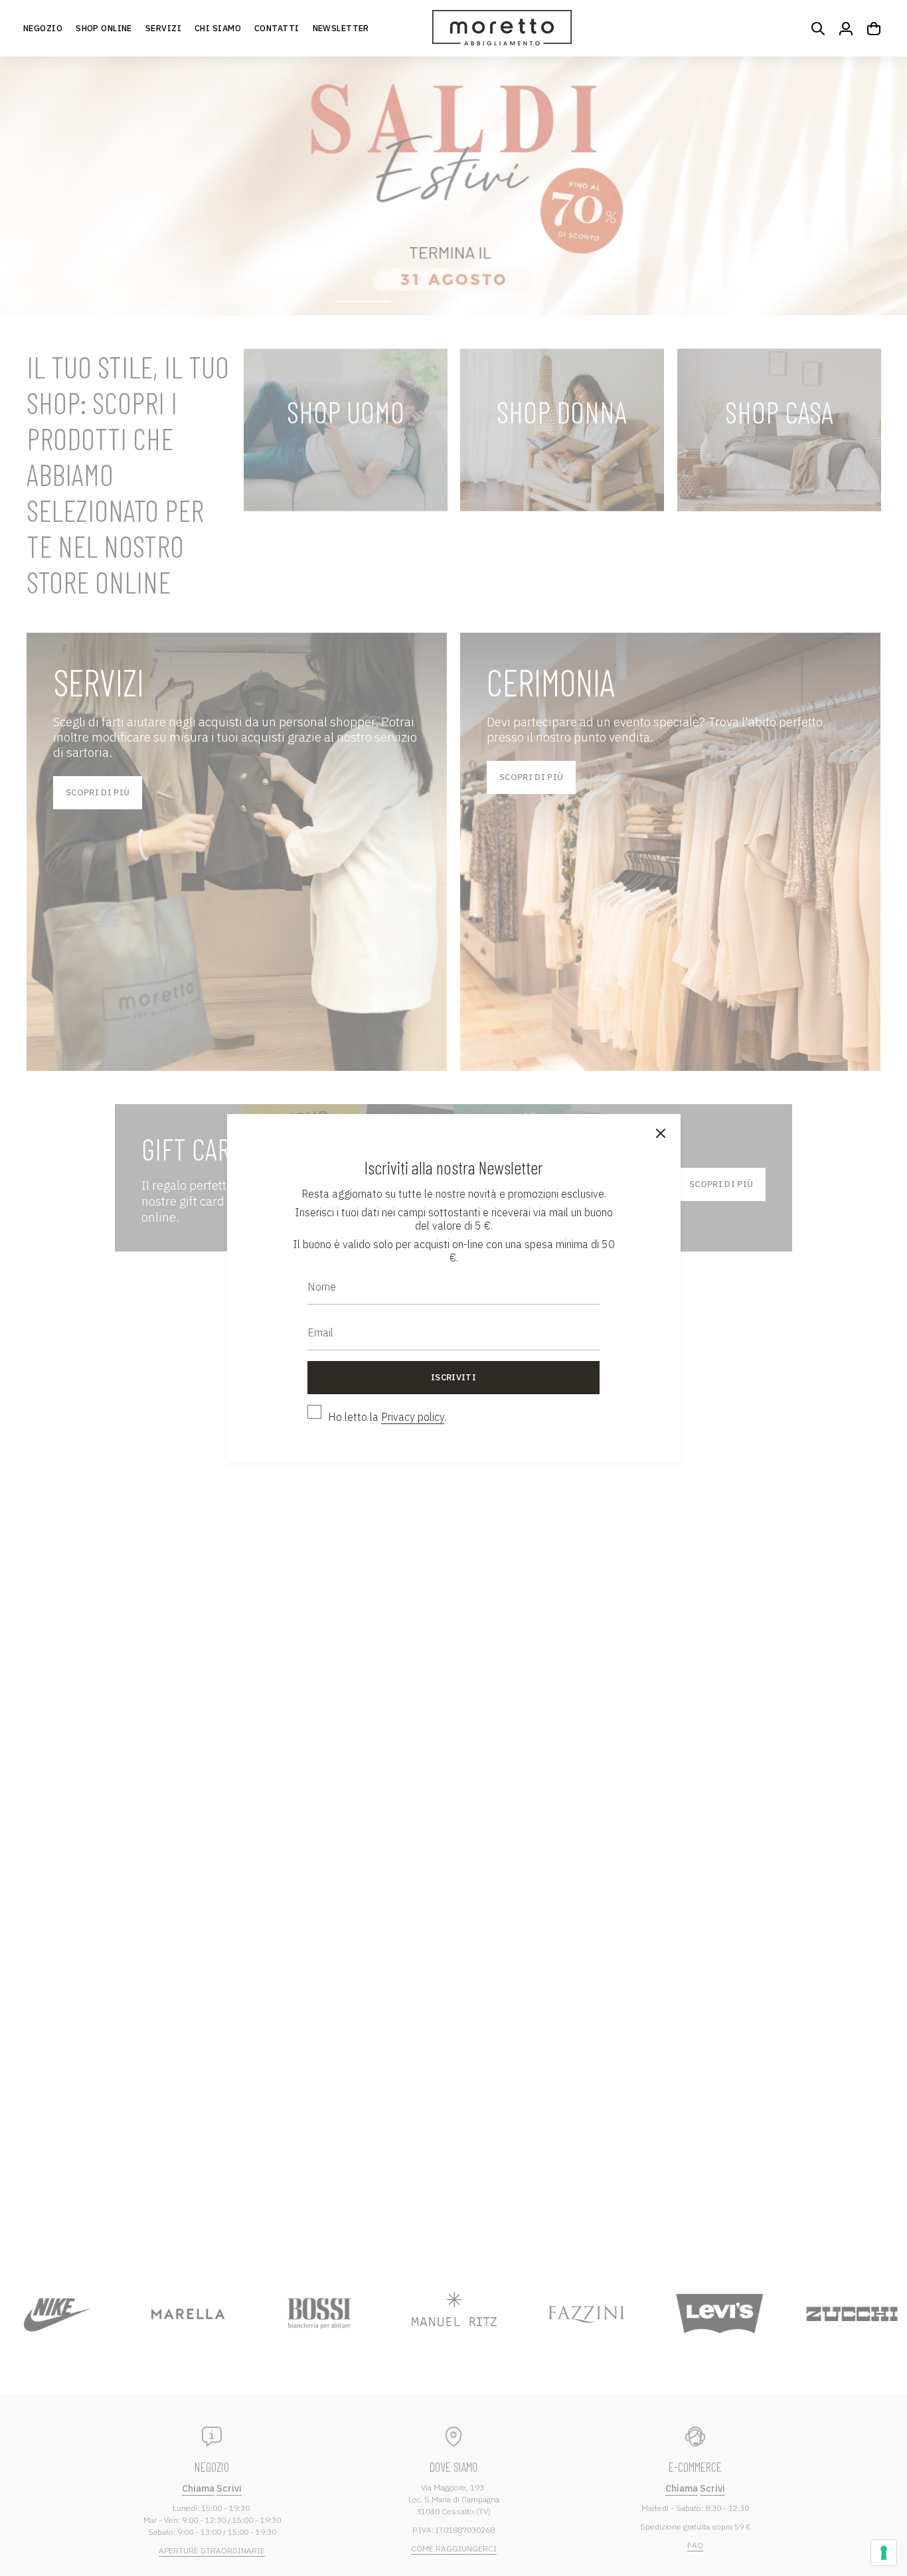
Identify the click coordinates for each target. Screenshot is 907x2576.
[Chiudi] (661, 1134)
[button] (104, 28)
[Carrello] (874, 29)
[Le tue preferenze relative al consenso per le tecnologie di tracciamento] (884, 2553)
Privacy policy (413, 1417)
